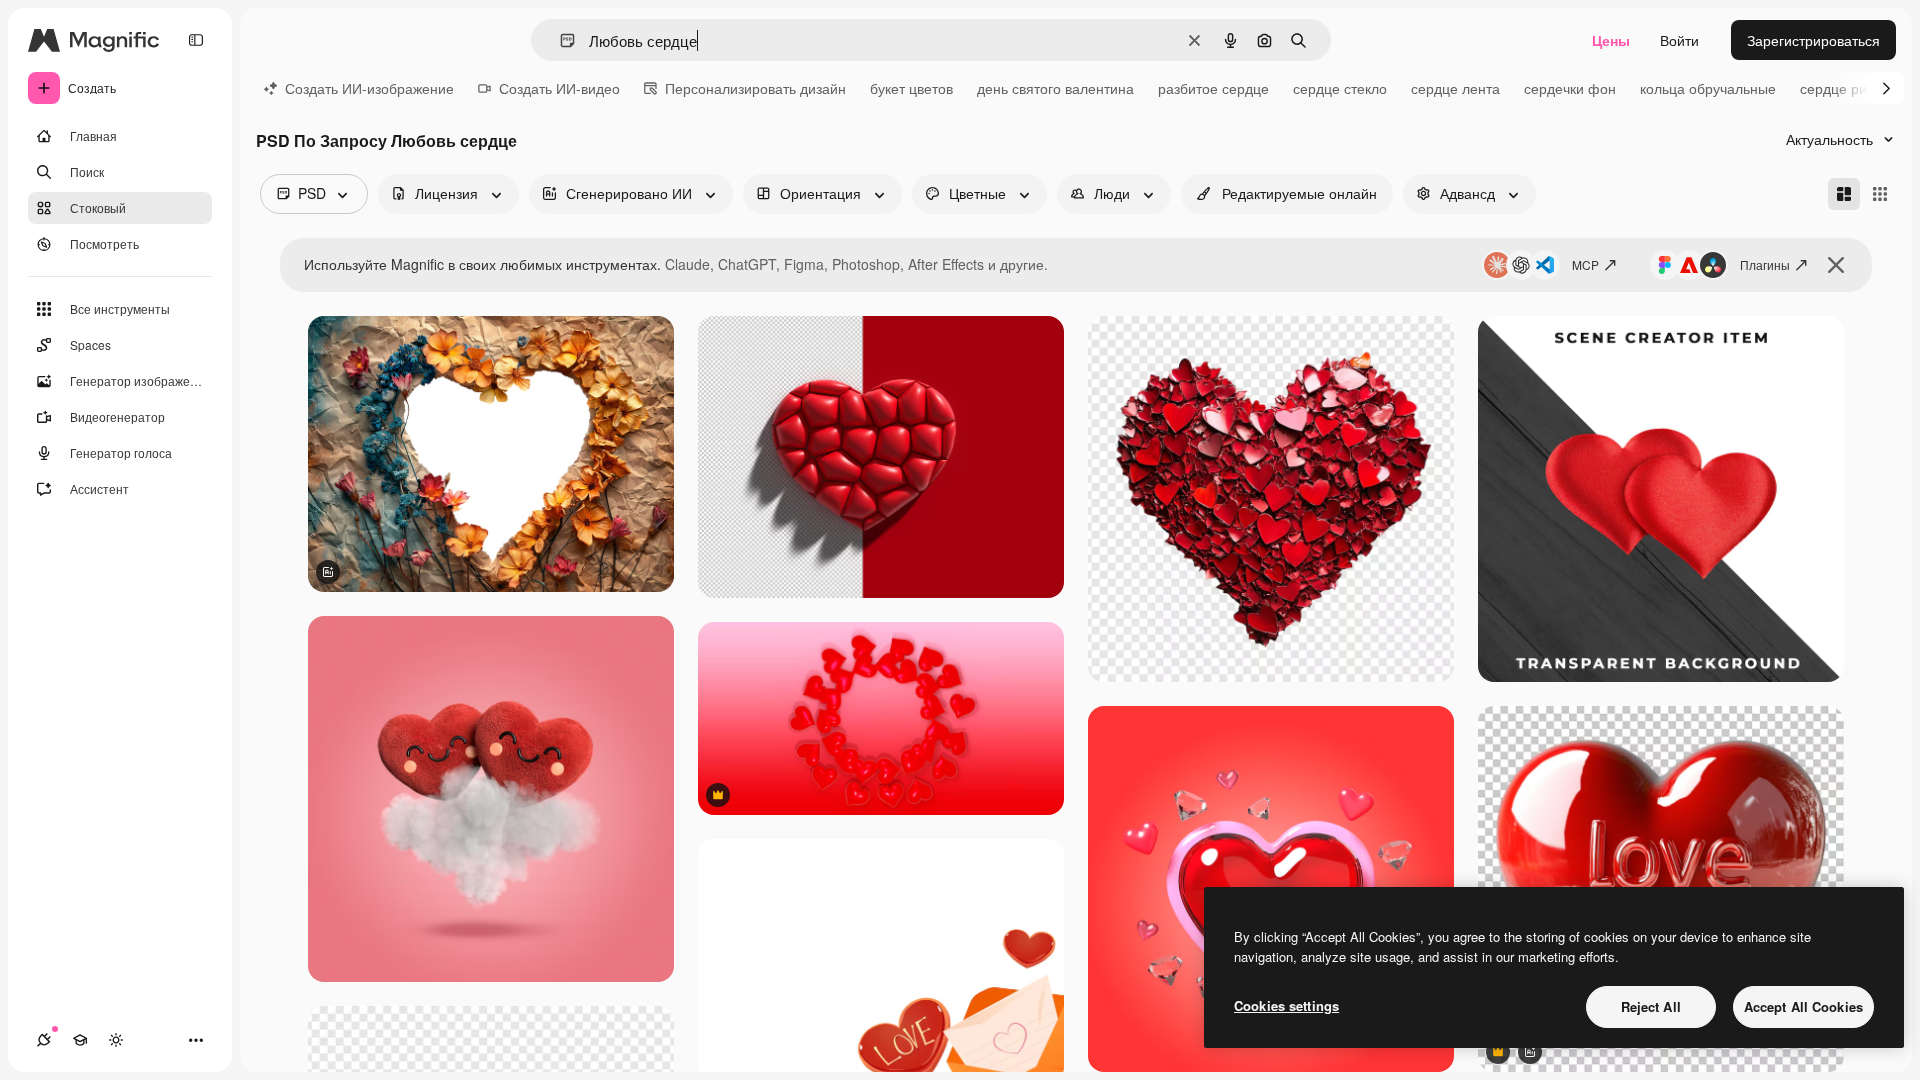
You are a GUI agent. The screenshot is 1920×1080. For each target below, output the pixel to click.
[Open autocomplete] (559, 40)
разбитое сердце (1213, 88)
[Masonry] (1844, 194)
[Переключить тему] (116, 1040)
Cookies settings (1286, 1005)
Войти (1679, 40)
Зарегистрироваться (1813, 40)
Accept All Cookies (1803, 1006)
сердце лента (1455, 88)
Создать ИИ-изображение (369, 88)
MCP (1585, 264)
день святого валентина (1055, 88)
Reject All (1651, 1006)
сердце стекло (1340, 88)
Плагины (1765, 264)
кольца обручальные (1708, 88)
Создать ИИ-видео (559, 88)
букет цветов (911, 88)
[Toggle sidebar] (196, 40)
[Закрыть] (1836, 265)
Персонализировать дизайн (755, 88)
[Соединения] (44, 1040)
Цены (1611, 40)
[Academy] (80, 1040)
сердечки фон (1570, 88)
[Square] (1880, 194)
